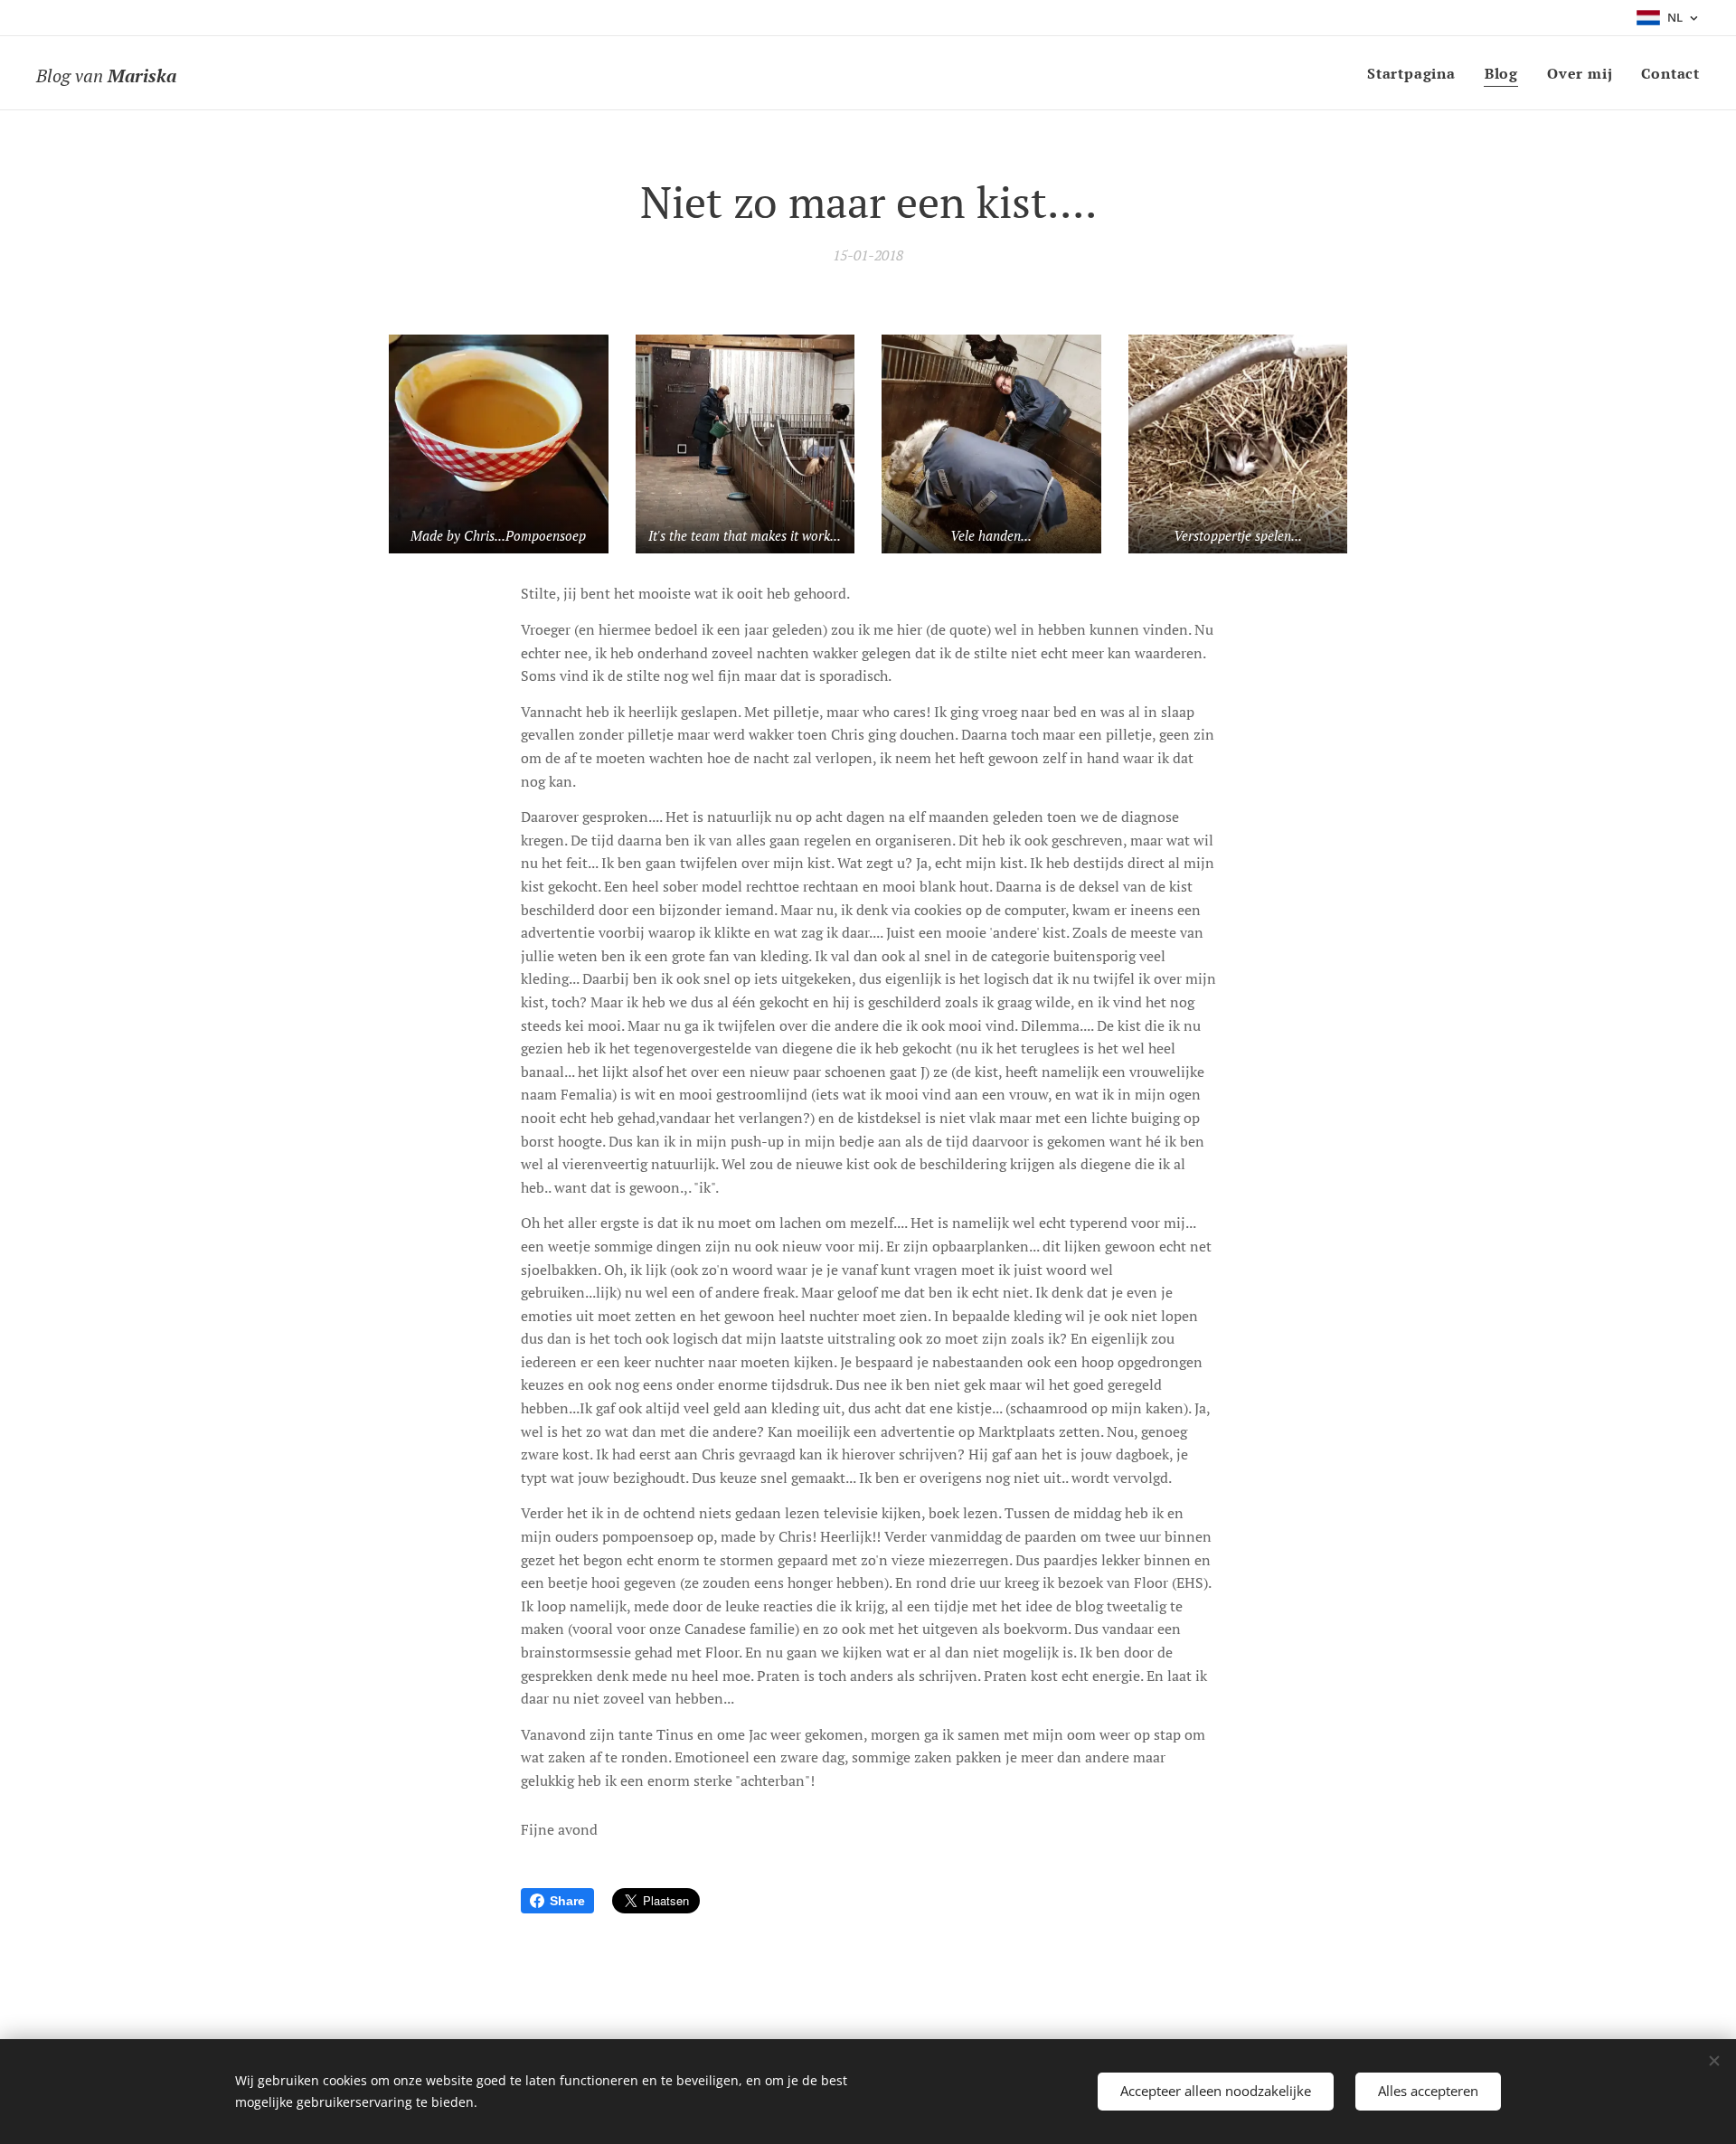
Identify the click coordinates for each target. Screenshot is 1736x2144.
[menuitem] (1416, 73)
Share (567, 1901)
